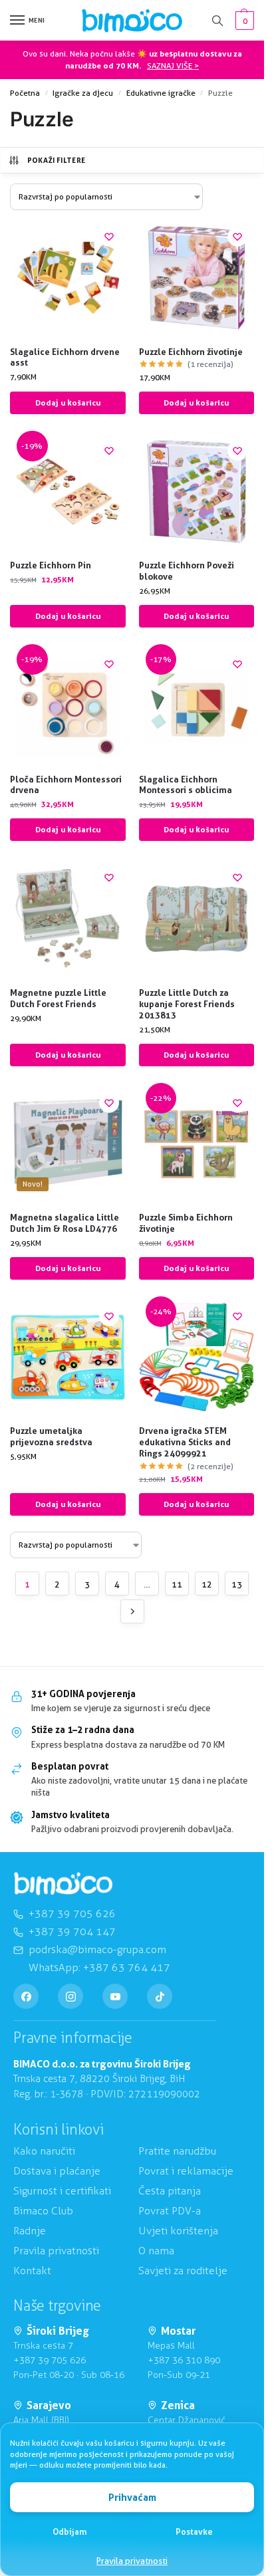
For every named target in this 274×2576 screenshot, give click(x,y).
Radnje (30, 2231)
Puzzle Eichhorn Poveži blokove (187, 571)
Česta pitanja (170, 2191)
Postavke (194, 2531)
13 (237, 1584)
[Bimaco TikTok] (160, 1996)
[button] (243, 21)
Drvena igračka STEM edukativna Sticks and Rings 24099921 (185, 1442)
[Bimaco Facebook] (26, 1996)
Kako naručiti (44, 2151)
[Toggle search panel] (217, 20)
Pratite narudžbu (177, 2151)
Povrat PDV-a (170, 2211)
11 (177, 1584)
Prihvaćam (132, 2497)
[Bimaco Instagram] (70, 1996)
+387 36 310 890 (184, 2360)
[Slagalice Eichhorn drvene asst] (68, 278)
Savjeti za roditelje (183, 2271)
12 (207, 1584)
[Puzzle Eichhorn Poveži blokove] (197, 492)
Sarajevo (49, 2405)
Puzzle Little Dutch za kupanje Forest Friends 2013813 (187, 1004)
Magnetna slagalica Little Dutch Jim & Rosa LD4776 (65, 1223)
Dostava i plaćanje (57, 2171)
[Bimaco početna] (63, 1884)
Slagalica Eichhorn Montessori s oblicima (186, 785)
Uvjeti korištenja (178, 2231)
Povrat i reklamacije (186, 2171)
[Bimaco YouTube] (115, 1996)
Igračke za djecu (83, 93)
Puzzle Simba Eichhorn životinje (186, 1223)
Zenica (178, 2405)
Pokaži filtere (57, 160)
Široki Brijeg (58, 2331)
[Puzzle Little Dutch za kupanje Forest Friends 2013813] (197, 919)
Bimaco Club (43, 2211)
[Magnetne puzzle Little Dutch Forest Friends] (68, 919)
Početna (25, 93)
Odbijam (70, 2531)
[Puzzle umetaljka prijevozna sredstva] (68, 1357)
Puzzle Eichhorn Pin (51, 565)
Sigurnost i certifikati (62, 2191)
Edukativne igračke (161, 93)
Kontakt (32, 2271)
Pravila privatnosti (132, 2561)
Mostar (178, 2331)
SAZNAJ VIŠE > (173, 65)
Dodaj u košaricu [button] (68, 403)
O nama (156, 2251)
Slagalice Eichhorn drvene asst (65, 357)
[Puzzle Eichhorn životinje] (197, 278)
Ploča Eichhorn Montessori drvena (66, 785)
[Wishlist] (109, 237)
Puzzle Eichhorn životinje (191, 352)
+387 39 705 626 (50, 2360)
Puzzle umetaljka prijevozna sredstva (51, 1436)
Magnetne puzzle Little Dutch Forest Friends (58, 998)
